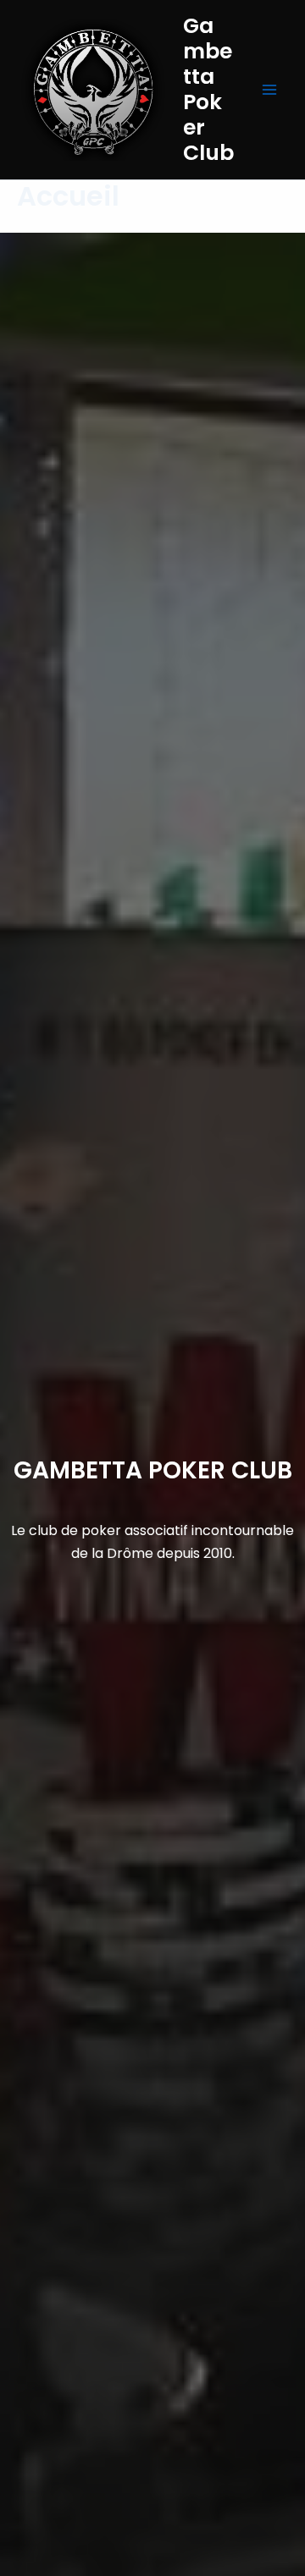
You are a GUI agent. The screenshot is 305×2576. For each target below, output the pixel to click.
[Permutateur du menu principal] (269, 90)
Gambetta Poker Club (208, 89)
